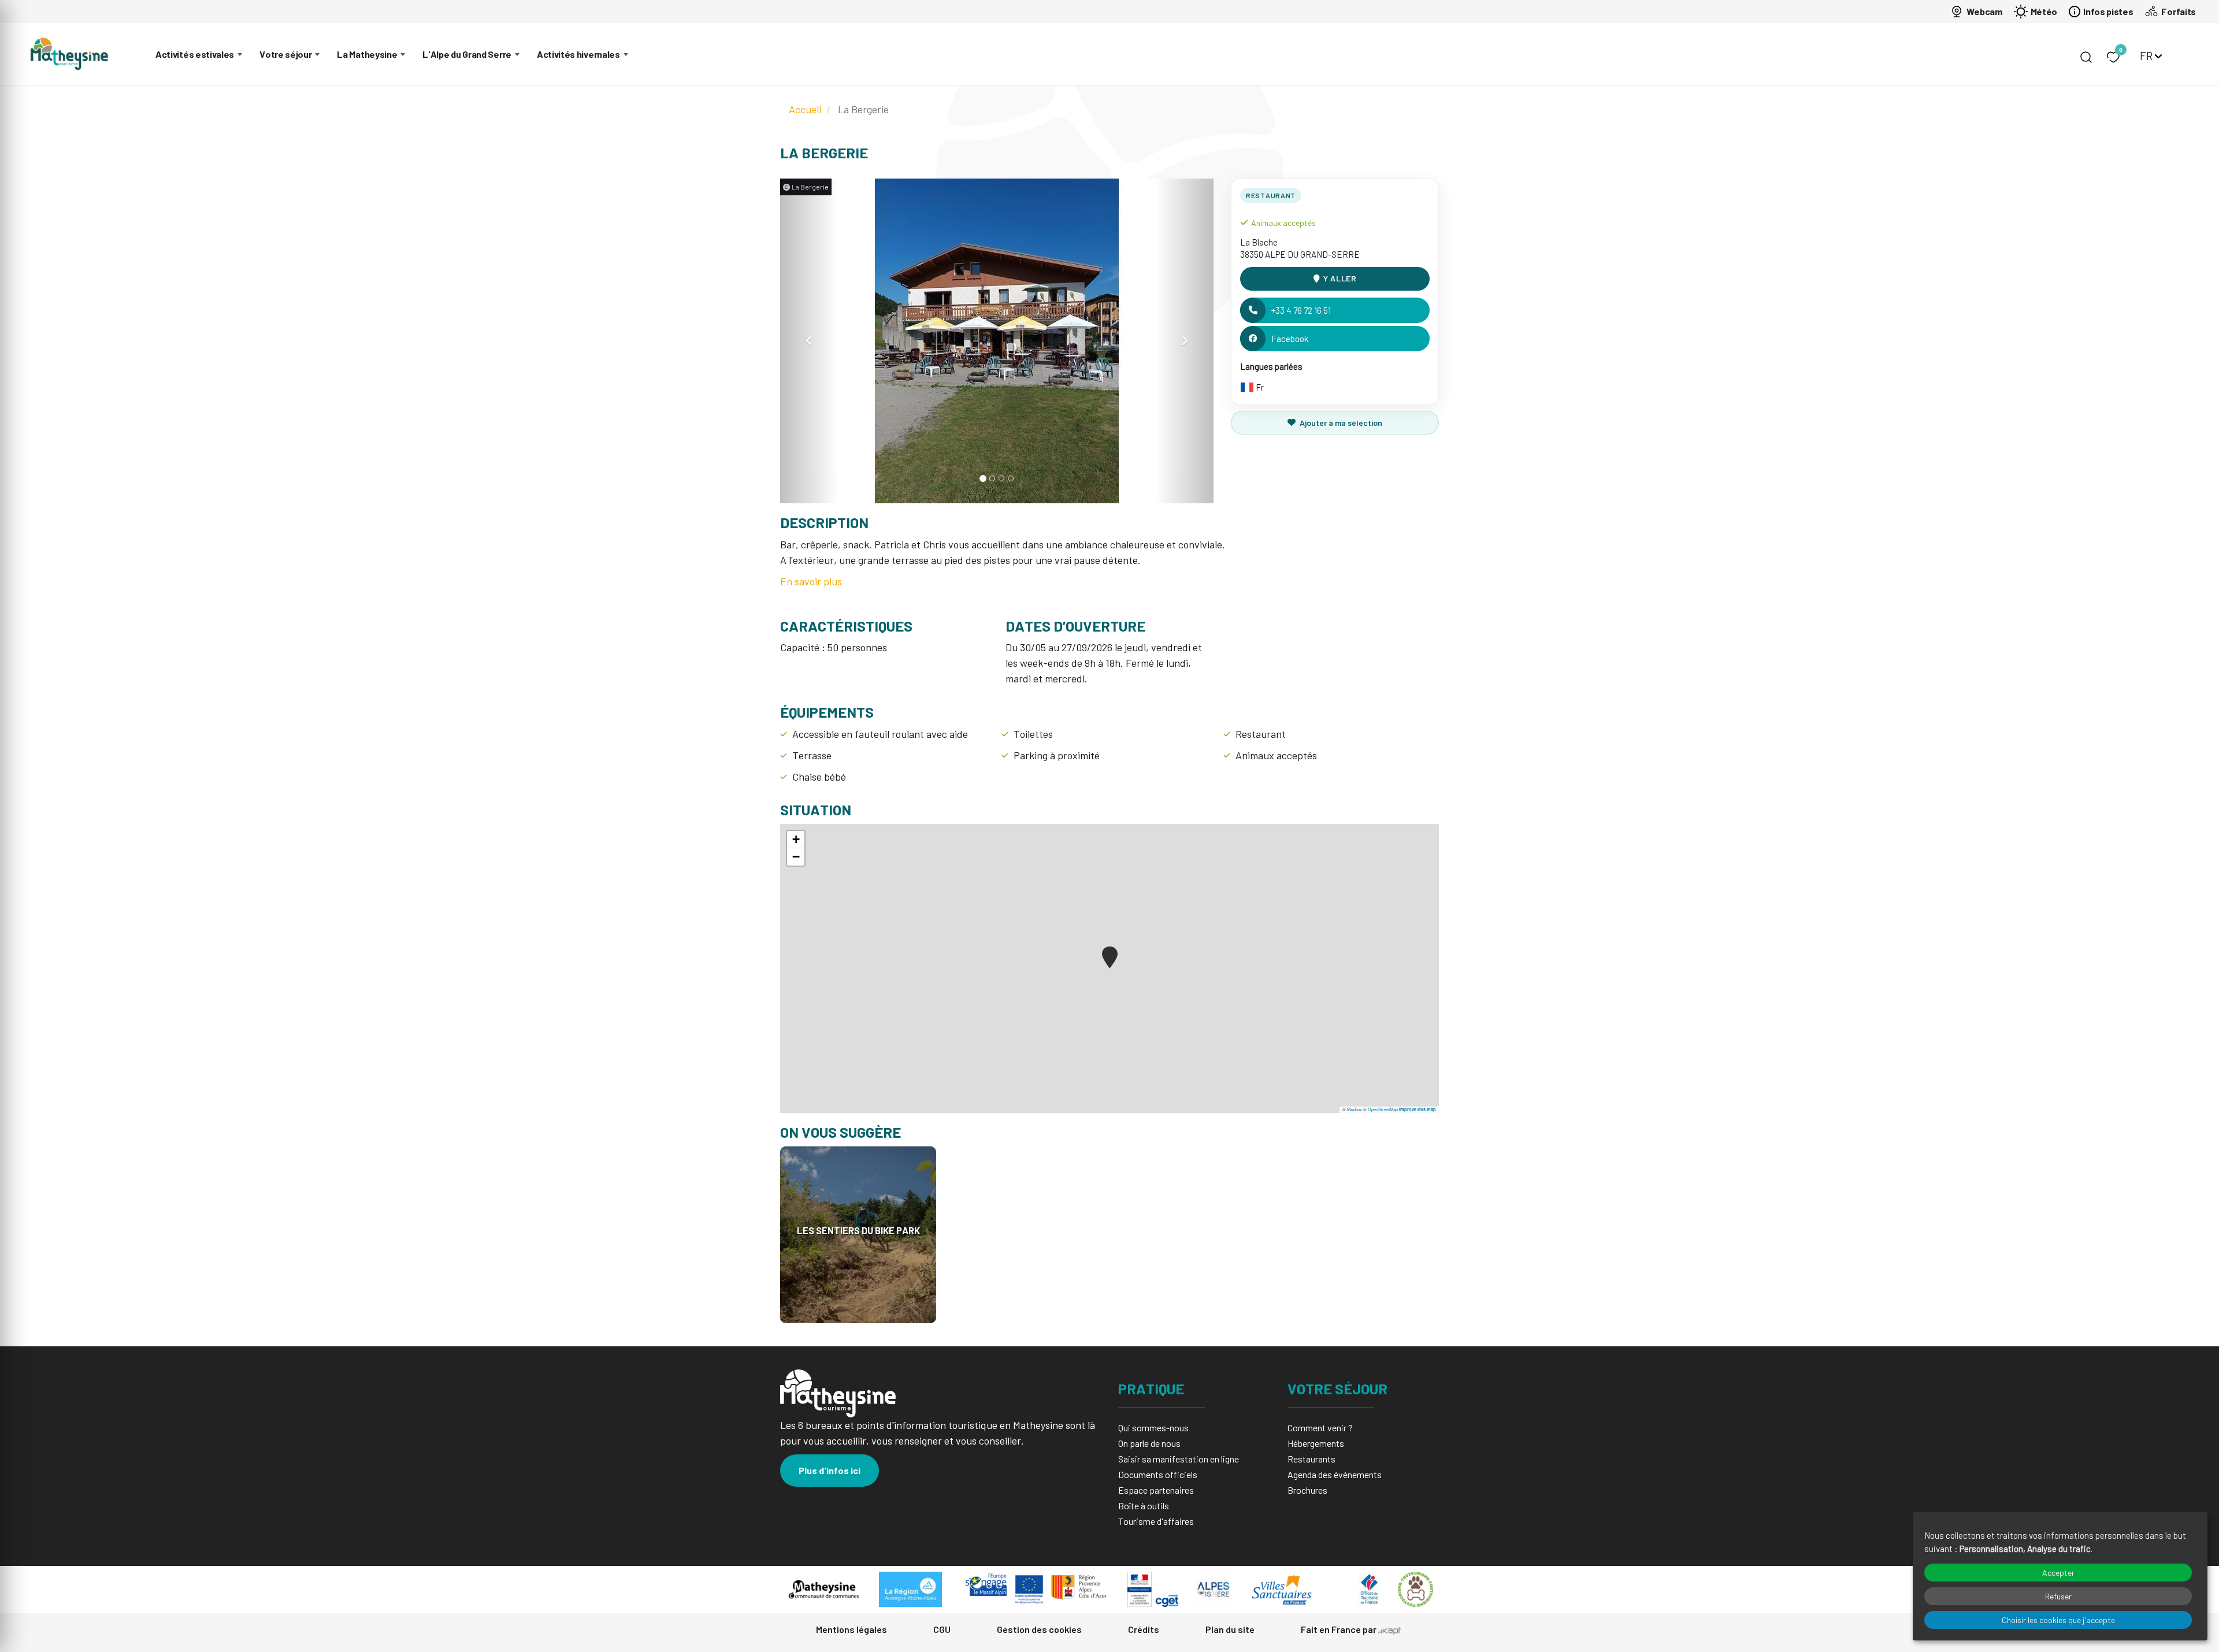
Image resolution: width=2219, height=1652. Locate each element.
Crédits (1144, 1629)
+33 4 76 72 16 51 (1301, 310)
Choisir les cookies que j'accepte (2058, 1620)
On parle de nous (1149, 1443)
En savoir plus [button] (811, 581)
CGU (942, 1629)
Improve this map (1418, 1109)
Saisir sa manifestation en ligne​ (1179, 1459)
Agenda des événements (1335, 1474)
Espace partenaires (1156, 1490)
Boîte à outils (1144, 1506)
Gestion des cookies (1039, 1629)
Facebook (1290, 339)
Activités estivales (195, 54)
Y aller (1340, 278)
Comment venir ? (1320, 1428)
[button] (809, 341)
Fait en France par (1339, 1629)
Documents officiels (1158, 1474)
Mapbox (1355, 1109)
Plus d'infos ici (830, 1470)
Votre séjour (285, 54)
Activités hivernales (578, 54)
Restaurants (1311, 1459)
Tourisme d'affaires (1156, 1521)
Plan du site (1230, 1629)
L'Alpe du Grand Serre (467, 54)
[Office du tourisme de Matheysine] (69, 54)
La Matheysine (367, 54)
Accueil (805, 109)
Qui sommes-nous (1153, 1428)
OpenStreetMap (1383, 1109)
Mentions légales (851, 1629)
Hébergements (1316, 1443)
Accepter (2058, 1573)
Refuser (2058, 1596)
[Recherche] (2086, 57)
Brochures (1307, 1490)
